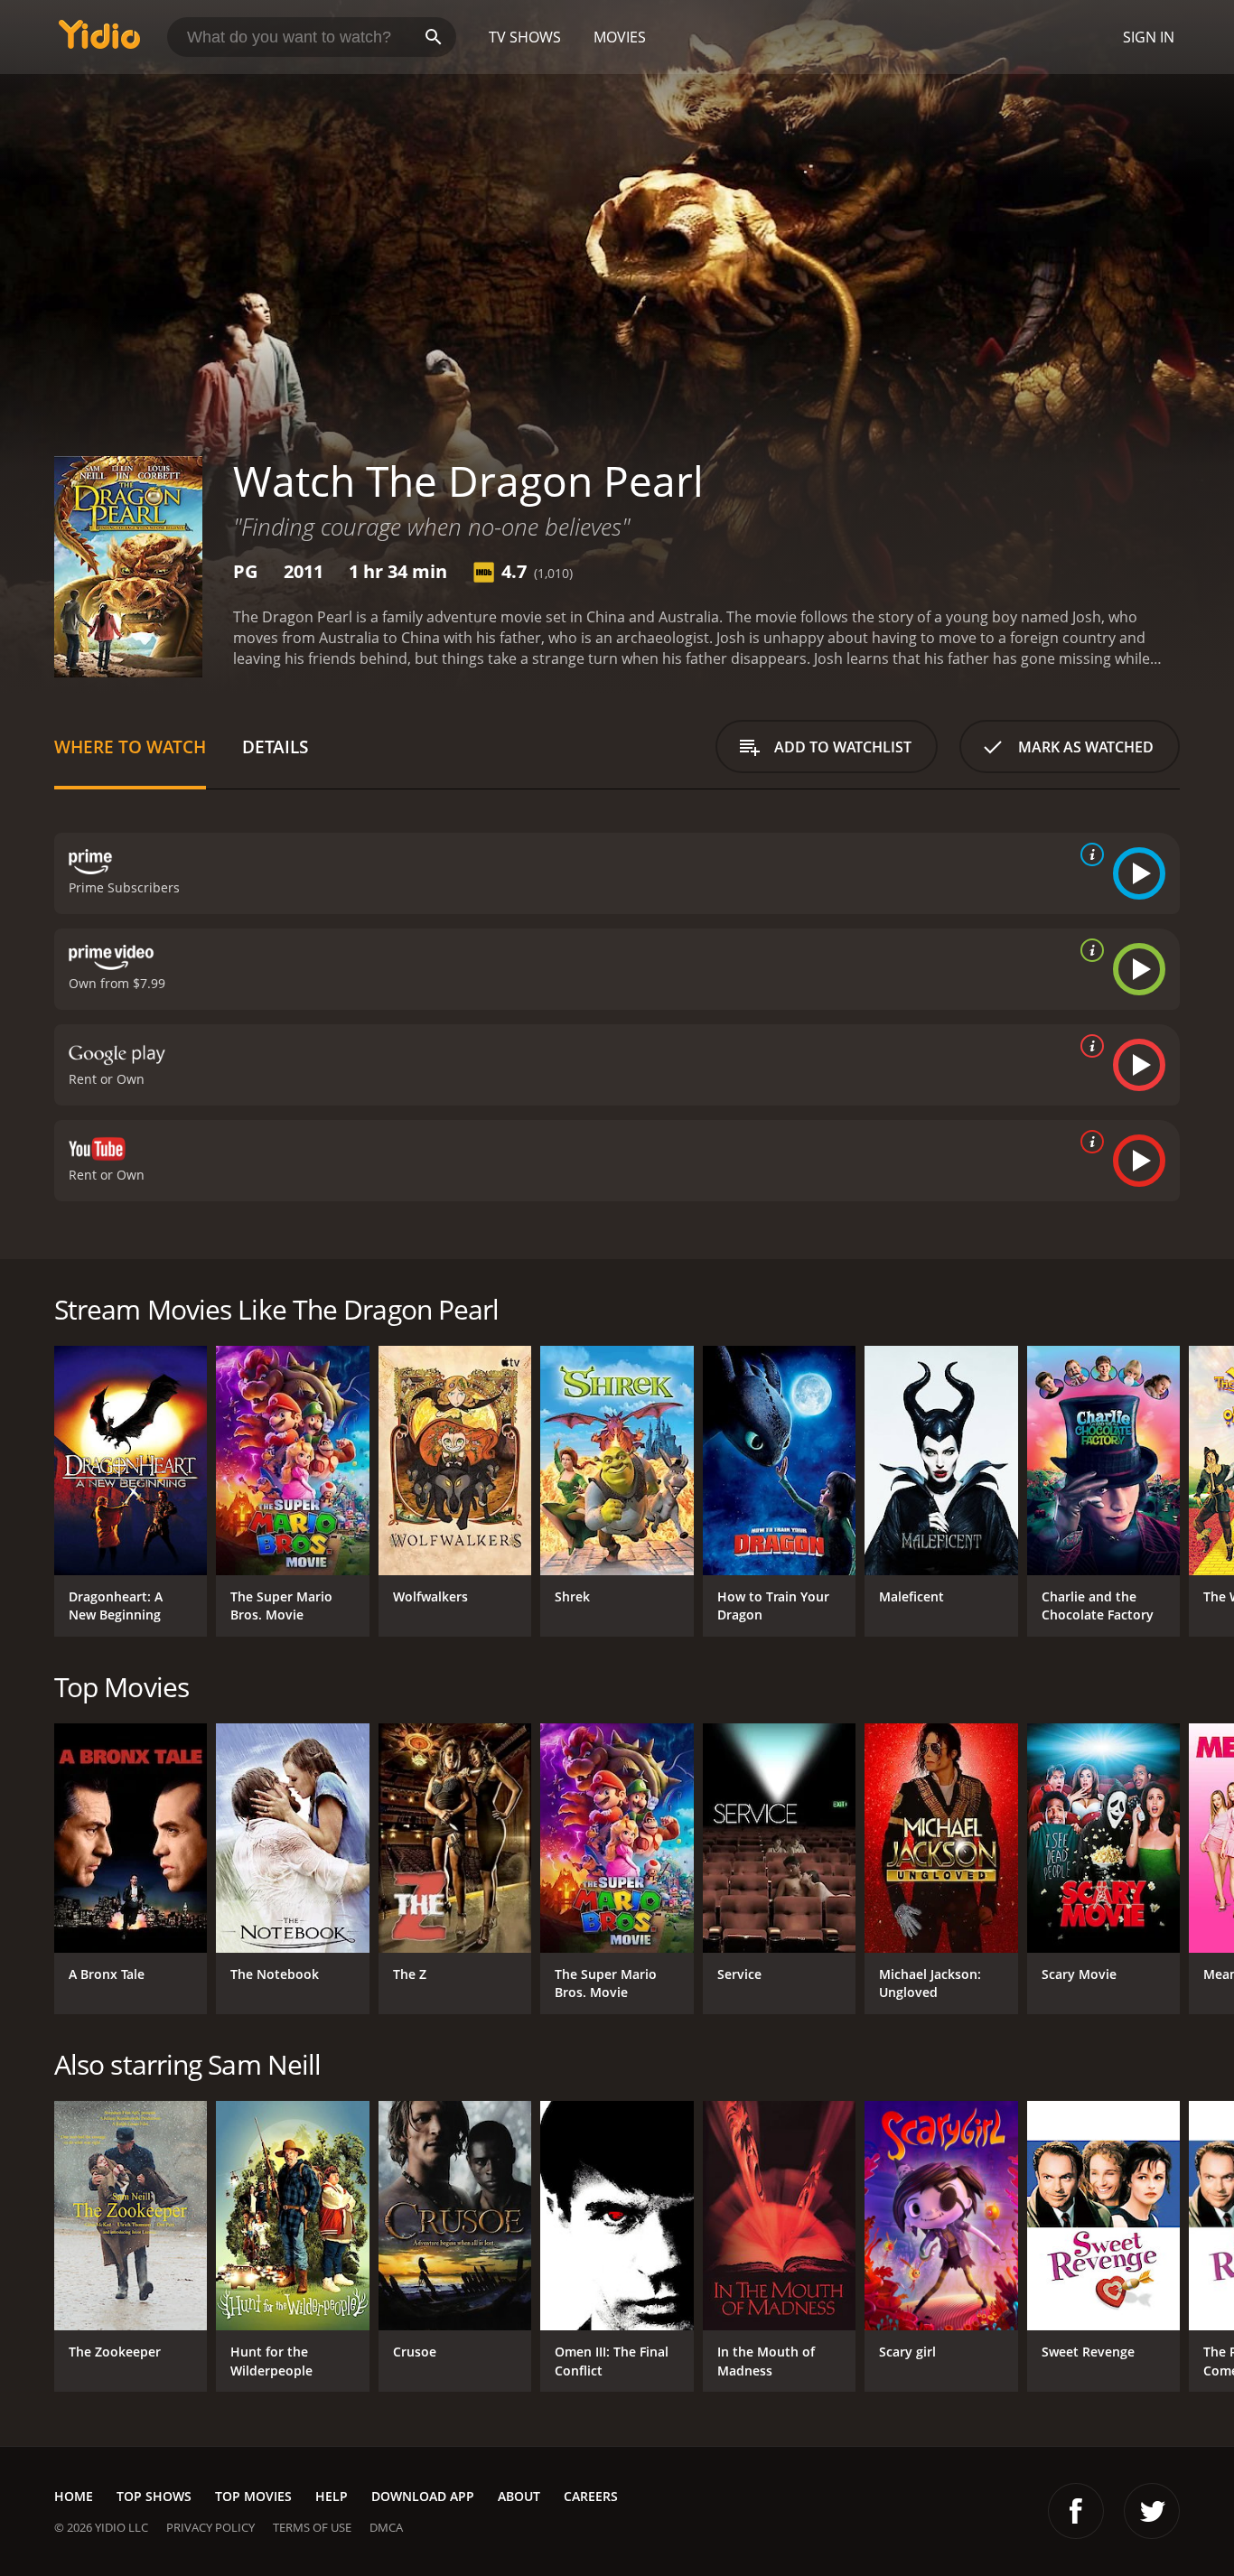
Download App (423, 2496)
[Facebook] (1076, 2511)
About (519, 2496)
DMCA (386, 2527)
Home (74, 2496)
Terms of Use (312, 2527)
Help (332, 2496)
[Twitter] (1152, 2511)
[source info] (1089, 854)
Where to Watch (130, 747)
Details (275, 747)
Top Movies (253, 2496)
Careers (591, 2496)
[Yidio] (99, 40)
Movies (620, 37)
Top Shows (154, 2496)
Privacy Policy (210, 2527)
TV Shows (525, 37)
